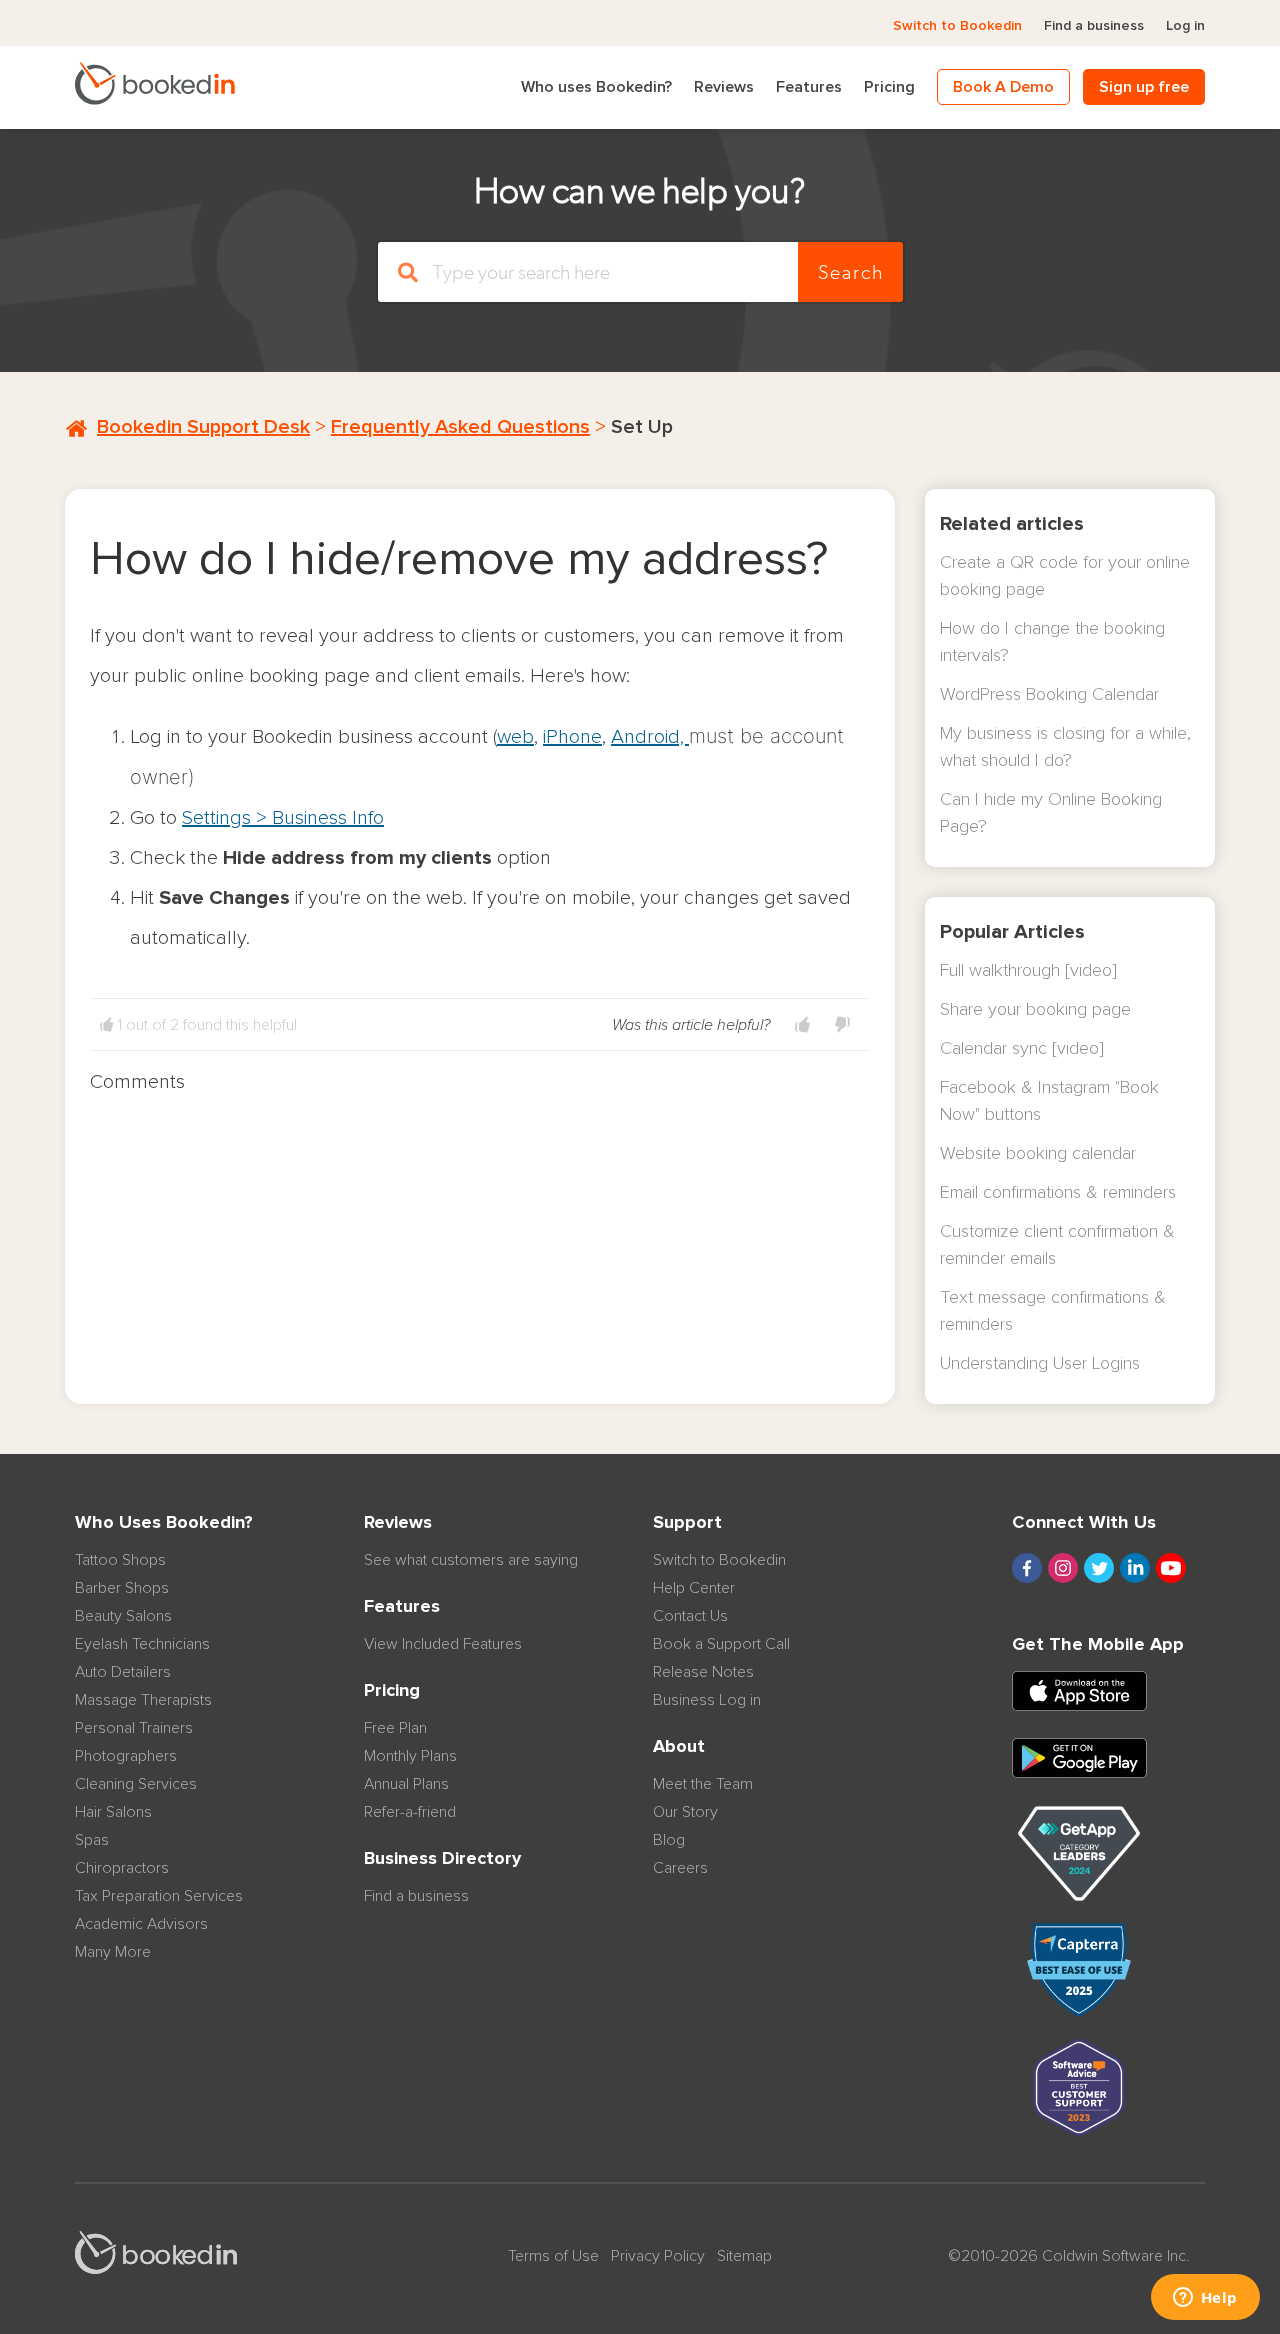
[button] (802, 1025)
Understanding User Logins (1040, 1364)
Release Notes (703, 1672)
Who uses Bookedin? (596, 87)
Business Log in (707, 1700)
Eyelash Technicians (142, 1644)
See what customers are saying (471, 1560)
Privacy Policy (658, 2256)
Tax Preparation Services (159, 1896)
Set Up (642, 427)
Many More (113, 1952)
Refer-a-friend (410, 1812)
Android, (650, 737)
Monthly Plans (410, 1756)
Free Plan (395, 1728)
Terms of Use (553, 2256)
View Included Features (443, 1644)
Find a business (1094, 26)
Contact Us (690, 1616)
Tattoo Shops (120, 1560)
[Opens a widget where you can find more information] (1205, 2299)
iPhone (572, 737)
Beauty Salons (123, 1616)
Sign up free (1144, 87)
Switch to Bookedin (957, 26)
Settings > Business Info (283, 818)
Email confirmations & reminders (1058, 1193)
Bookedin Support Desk (203, 427)
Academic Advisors (141, 1924)
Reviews (724, 87)
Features (809, 87)
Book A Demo (1003, 87)
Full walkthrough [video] (1028, 971)
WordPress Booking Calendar (1049, 695)
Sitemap (744, 2256)
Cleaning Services (136, 1784)
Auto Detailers (123, 1672)
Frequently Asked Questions (460, 427)
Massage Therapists (143, 1700)
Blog (669, 1840)
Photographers (126, 1756)
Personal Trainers (134, 1728)
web (515, 737)
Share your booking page (1035, 1010)
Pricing (889, 87)
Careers (680, 1868)
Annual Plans (406, 1784)
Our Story (685, 1812)
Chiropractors (122, 1868)
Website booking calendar (1038, 1154)
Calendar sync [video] (1022, 1049)
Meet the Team (703, 1784)
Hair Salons (113, 1812)
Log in (1185, 26)
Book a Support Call (721, 1644)
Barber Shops (122, 1588)
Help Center (694, 1588)
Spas (92, 1840)
